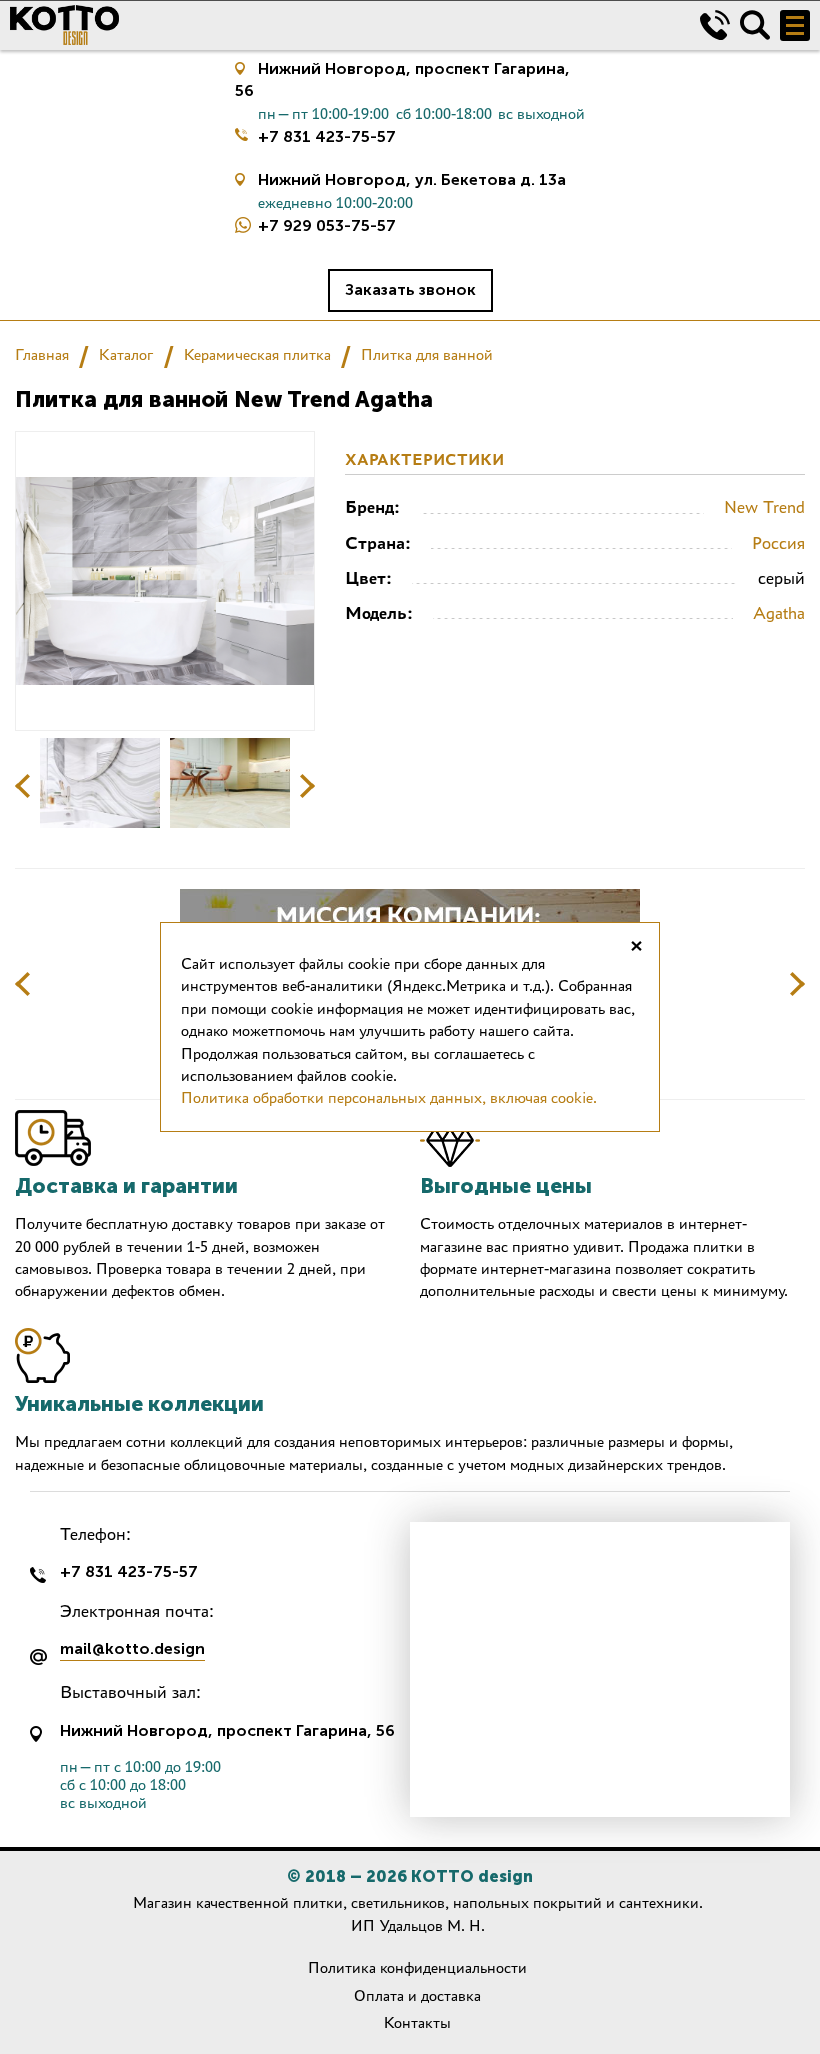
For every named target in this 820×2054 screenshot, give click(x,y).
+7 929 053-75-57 (327, 225)
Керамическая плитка (257, 354)
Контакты (417, 2022)
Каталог (126, 354)
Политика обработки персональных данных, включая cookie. (389, 1097)
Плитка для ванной (427, 354)
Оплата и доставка (417, 1995)
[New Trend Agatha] (100, 783)
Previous (23, 786)
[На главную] (340, 25)
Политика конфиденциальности (417, 1967)
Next (307, 786)
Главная (42, 354)
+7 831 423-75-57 (327, 136)
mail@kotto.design (132, 1649)
